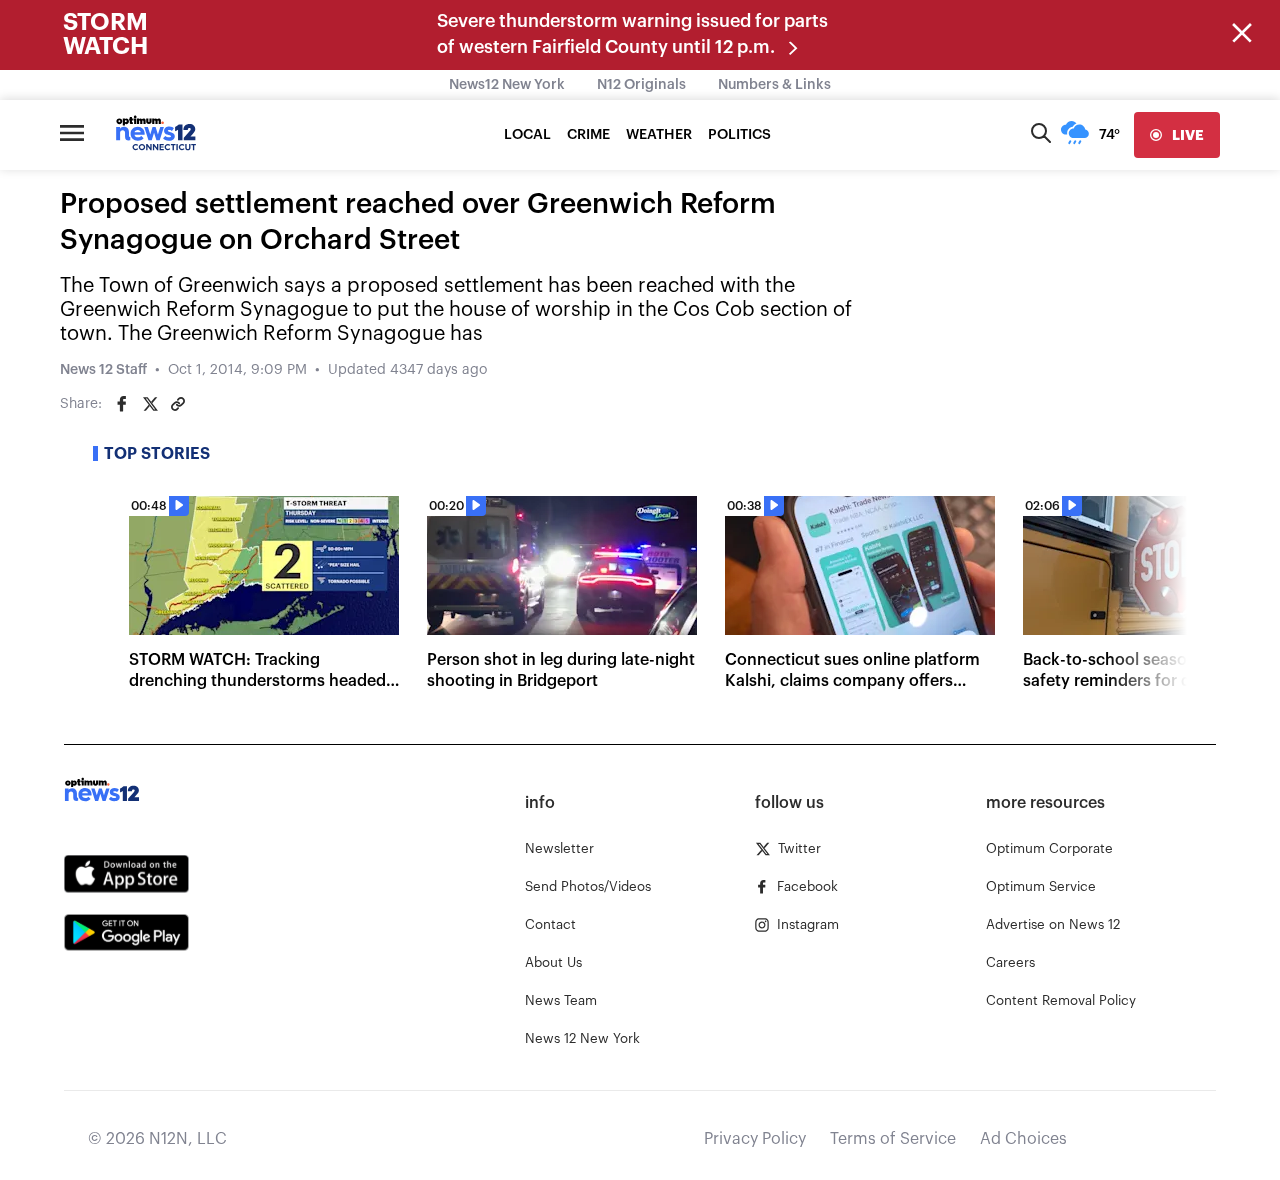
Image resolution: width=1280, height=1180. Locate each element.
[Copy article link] (178, 404)
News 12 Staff (103, 370)
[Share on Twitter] (150, 404)
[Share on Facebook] (122, 404)
